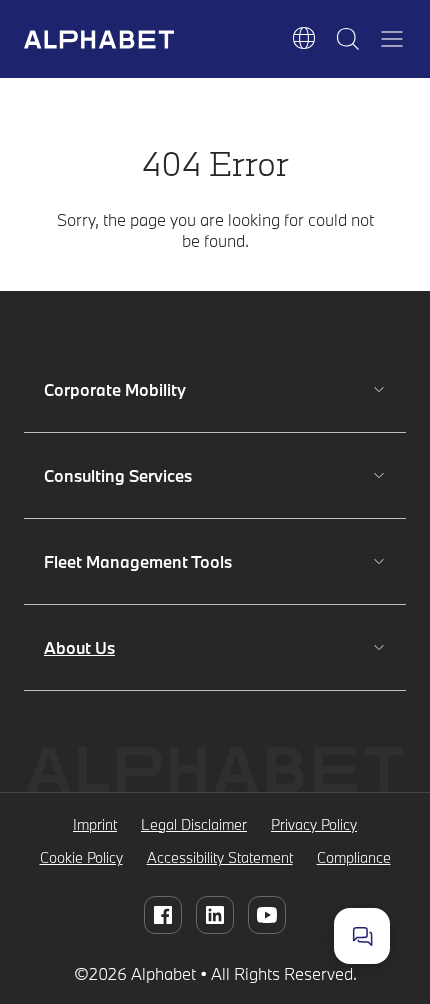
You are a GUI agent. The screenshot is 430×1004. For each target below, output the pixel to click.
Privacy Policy (314, 824)
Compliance (354, 857)
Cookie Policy (81, 857)
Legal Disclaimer (194, 824)
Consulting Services (118, 475)
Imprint (95, 824)
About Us (79, 647)
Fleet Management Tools (138, 561)
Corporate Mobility (115, 389)
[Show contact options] (362, 936)
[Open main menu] (392, 39)
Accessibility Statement (220, 857)
